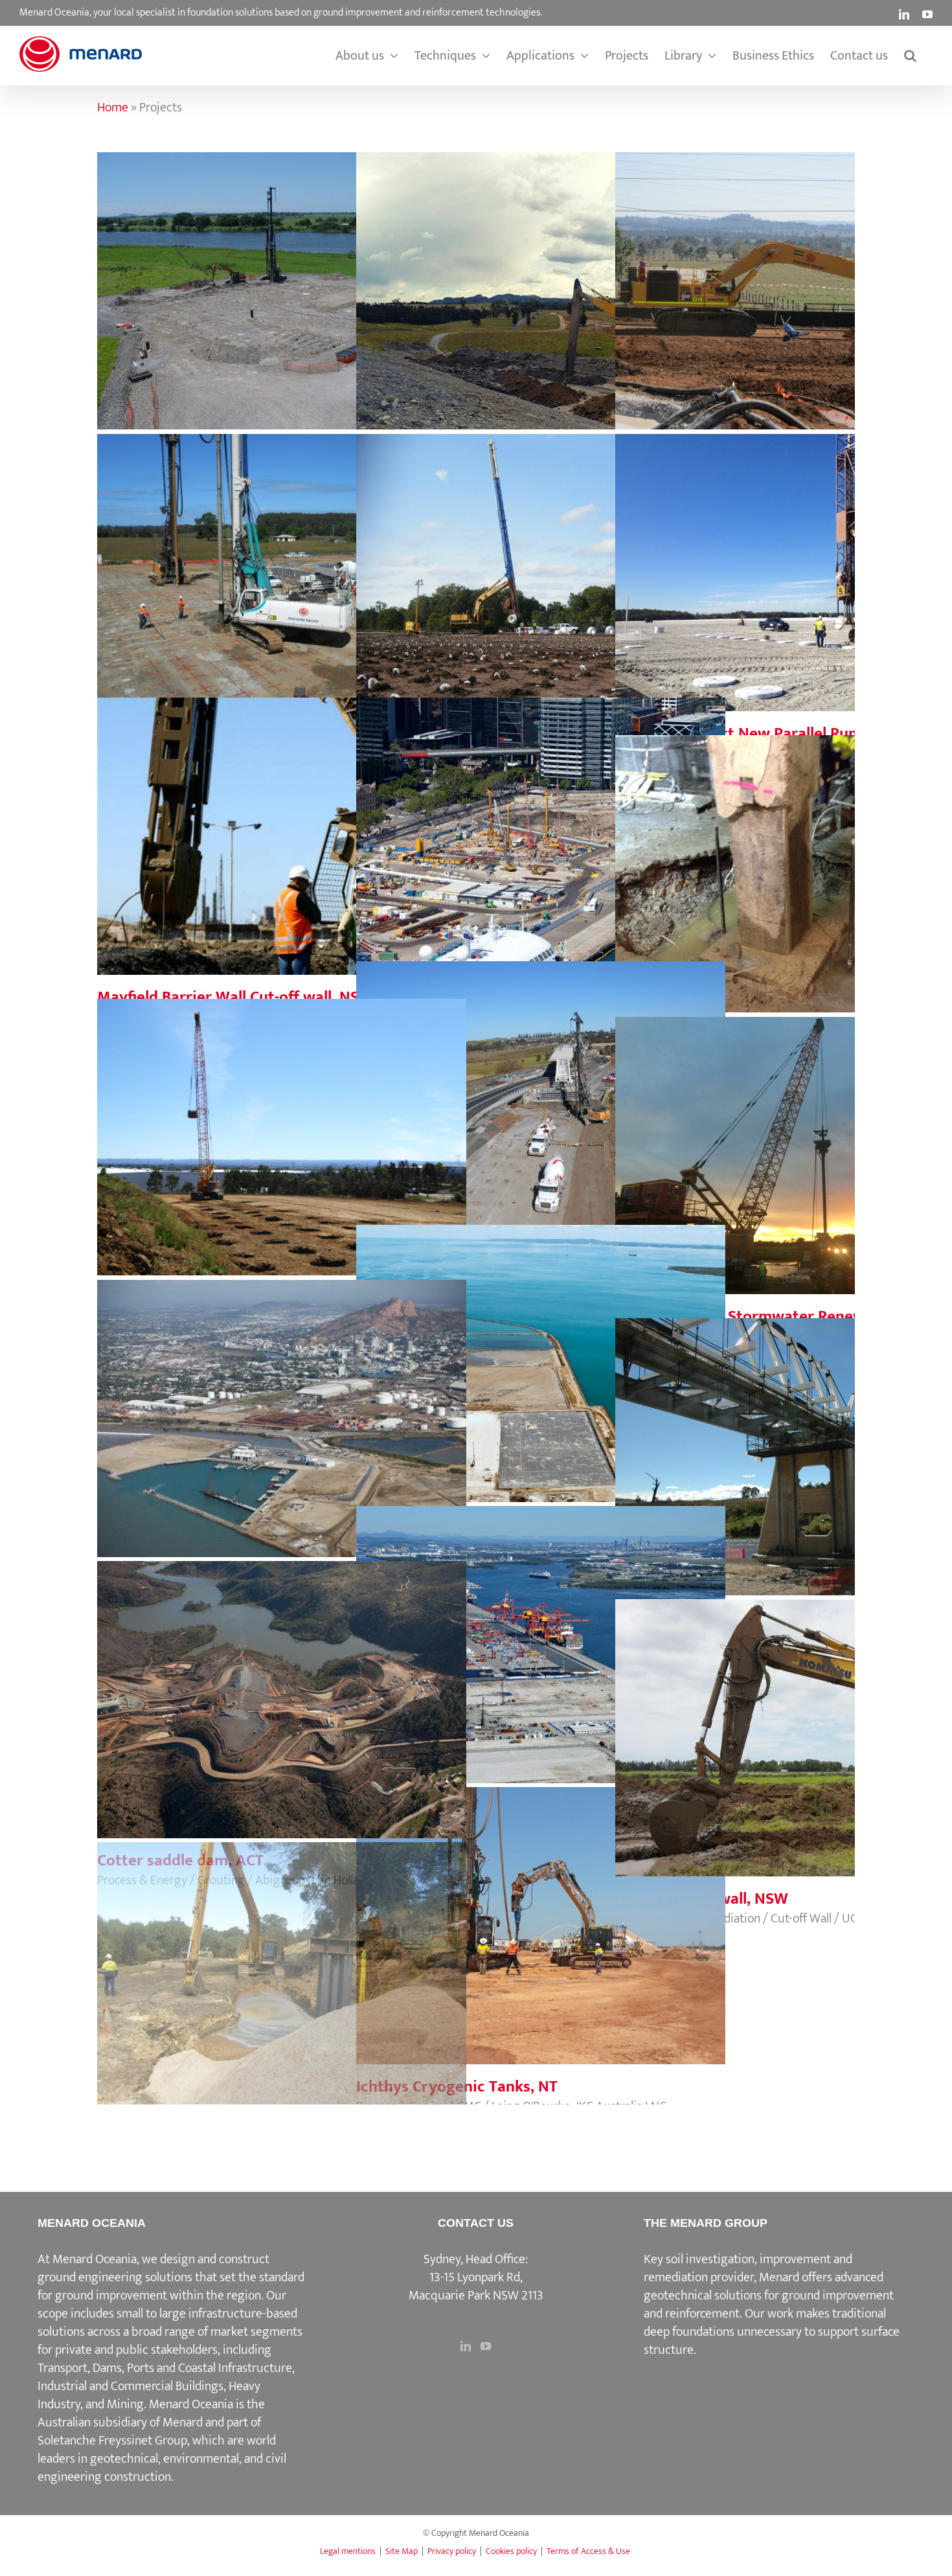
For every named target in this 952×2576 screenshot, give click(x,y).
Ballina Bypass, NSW (541, 560)
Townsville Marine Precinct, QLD (282, 1406)
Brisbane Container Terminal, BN (541, 1632)
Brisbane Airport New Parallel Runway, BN (800, 560)
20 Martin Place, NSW (800, 861)
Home (113, 108)
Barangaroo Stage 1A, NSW (541, 823)
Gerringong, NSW (541, 1087)
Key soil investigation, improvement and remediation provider (748, 2268)
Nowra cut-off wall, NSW (800, 1725)
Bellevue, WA (282, 1968)
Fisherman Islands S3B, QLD (541, 1351)
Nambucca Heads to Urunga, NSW (282, 560)
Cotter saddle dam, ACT (282, 1687)
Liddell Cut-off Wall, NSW (541, 278)
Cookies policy (511, 2551)
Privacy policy (452, 2551)
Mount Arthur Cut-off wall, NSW (800, 278)
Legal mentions (348, 2551)
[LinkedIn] (466, 2346)
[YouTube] (486, 2346)
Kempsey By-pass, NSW (282, 278)
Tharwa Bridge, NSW (800, 1444)
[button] (910, 56)
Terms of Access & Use (588, 2551)
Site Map (402, 2551)
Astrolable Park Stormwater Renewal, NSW (800, 1143)
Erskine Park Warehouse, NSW (282, 1124)
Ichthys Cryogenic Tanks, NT (541, 1913)
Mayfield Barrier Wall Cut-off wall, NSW (282, 823)
